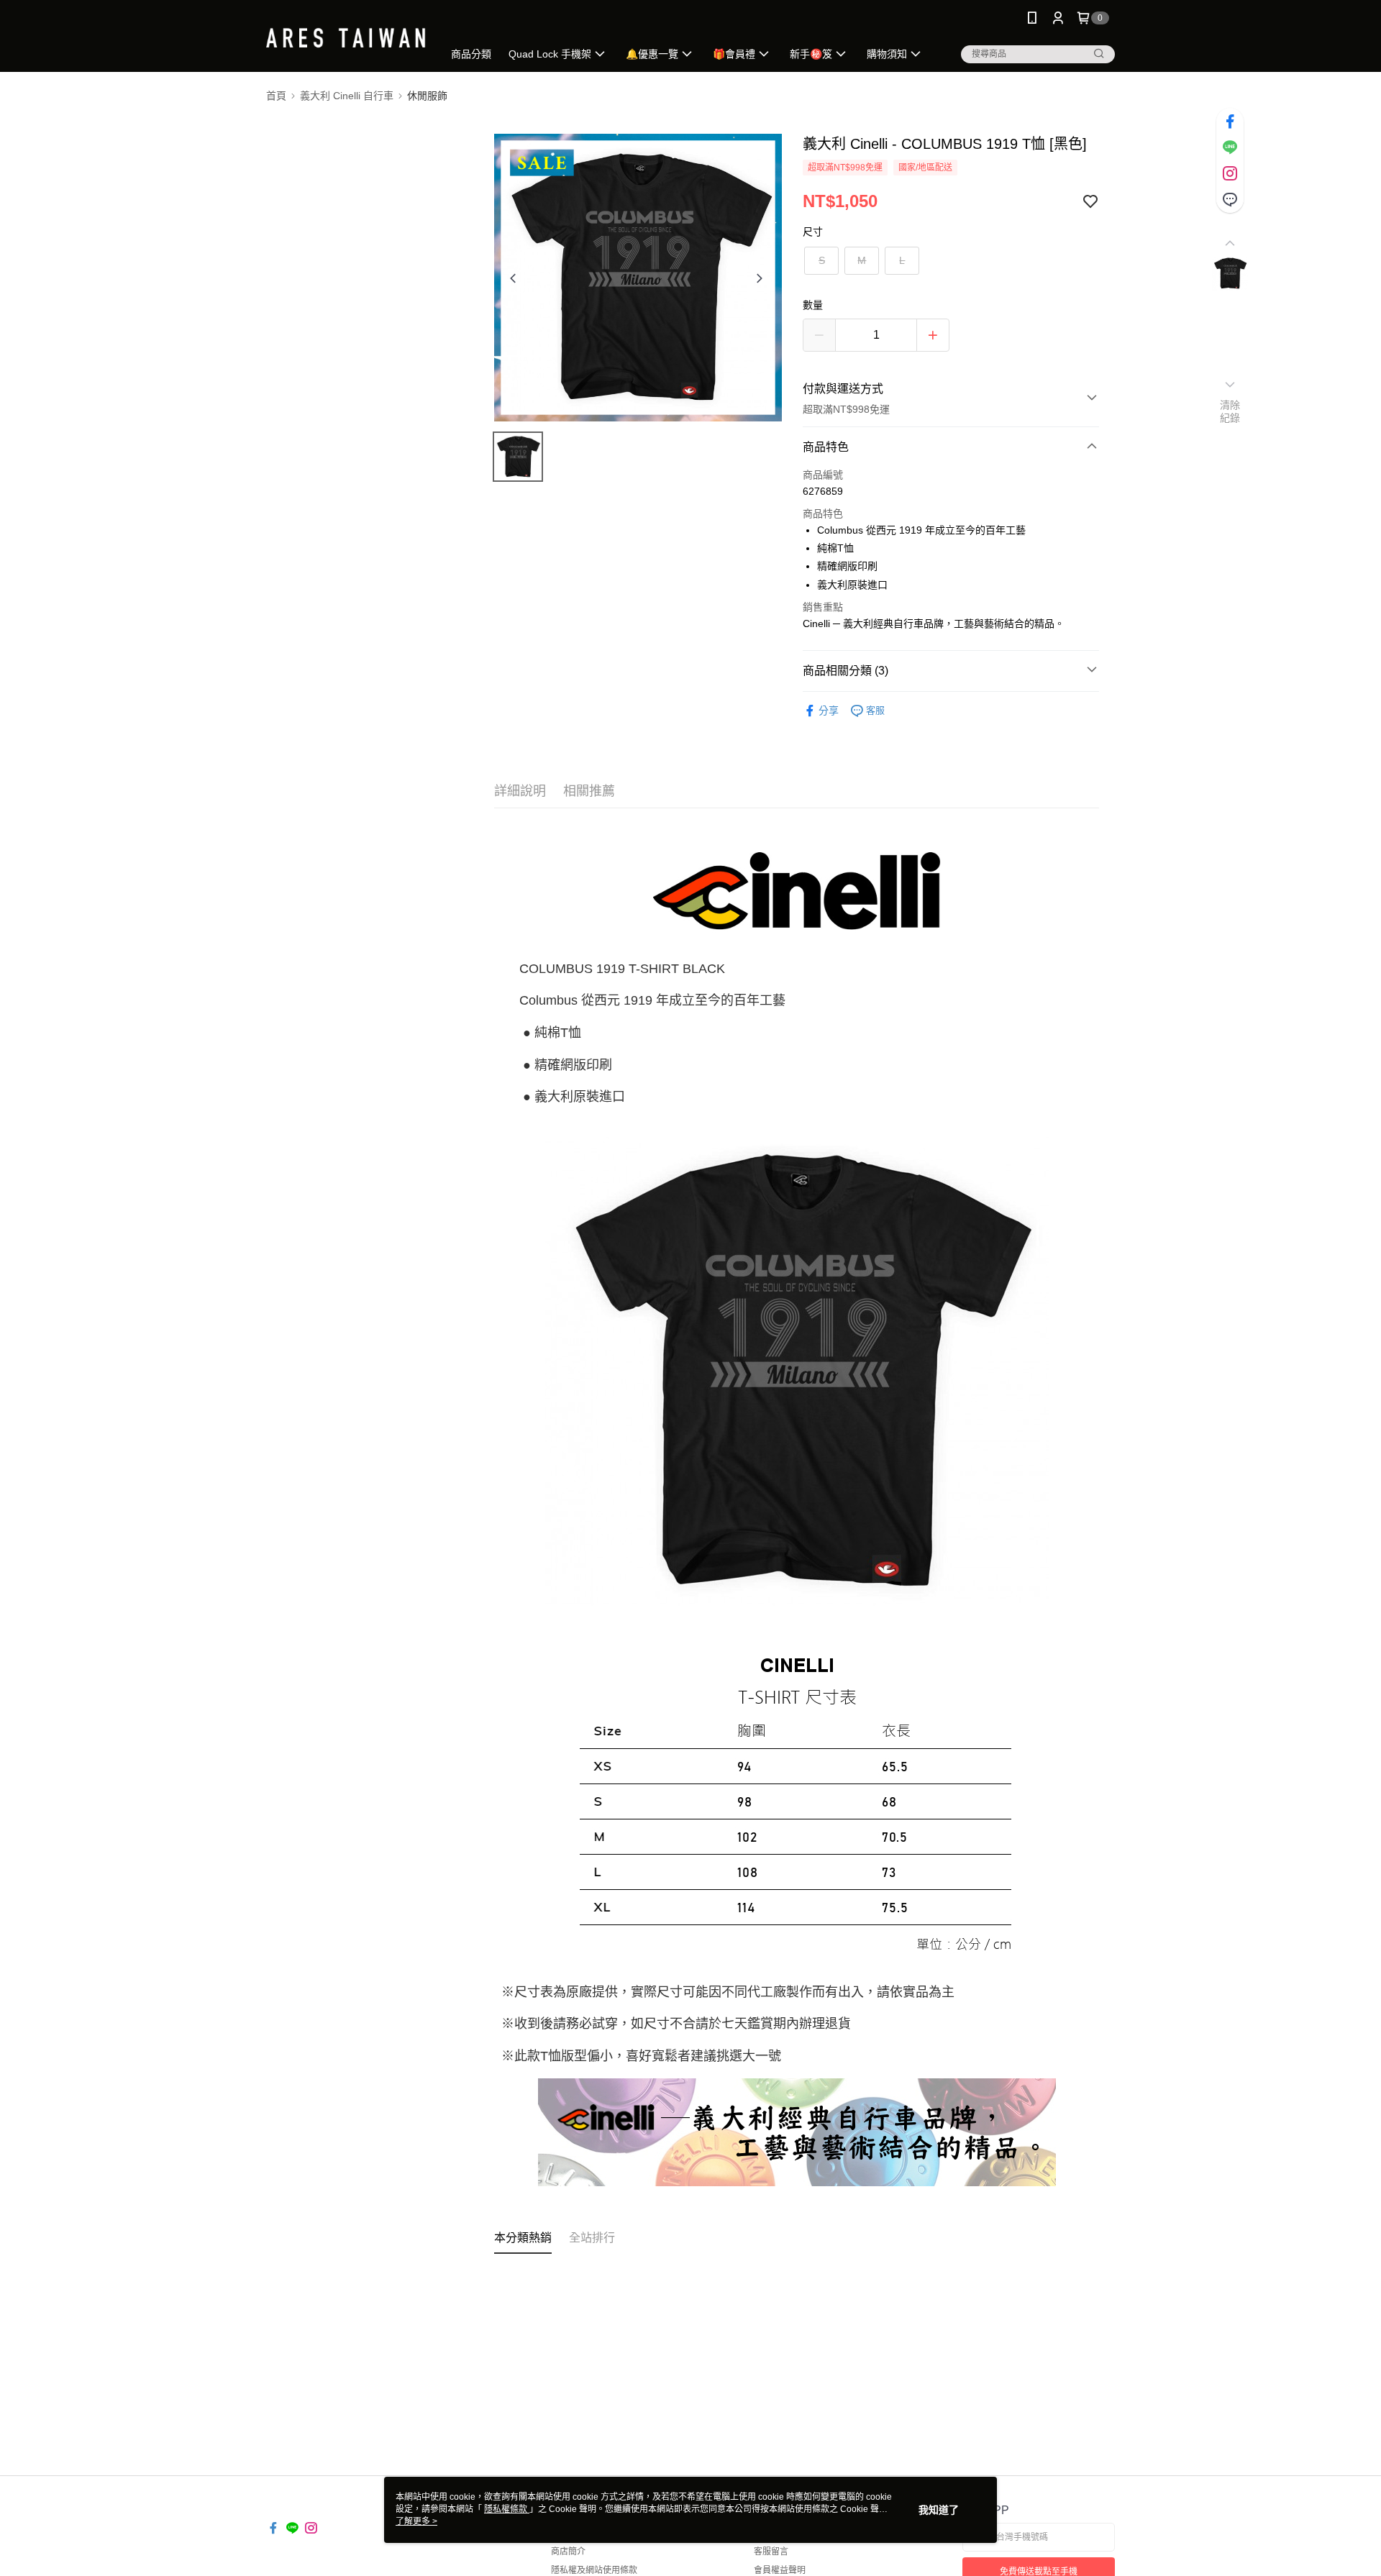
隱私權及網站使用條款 (594, 2570)
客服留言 (771, 2552)
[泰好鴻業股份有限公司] (346, 38)
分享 (829, 711)
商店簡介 (568, 2552)
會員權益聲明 (780, 2570)
